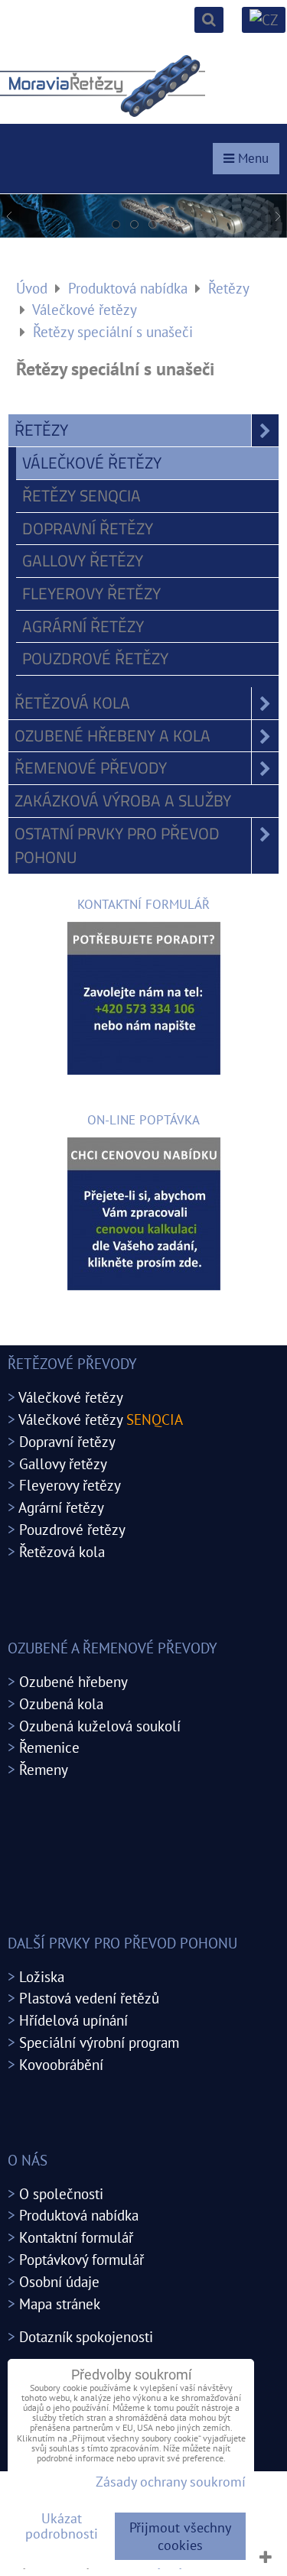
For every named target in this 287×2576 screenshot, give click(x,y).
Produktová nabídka (79, 2215)
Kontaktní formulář (76, 2237)
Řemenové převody (91, 767)
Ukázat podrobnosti (62, 2526)
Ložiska (42, 1976)
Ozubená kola (61, 1703)
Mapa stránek (60, 2303)
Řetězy (41, 430)
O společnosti (61, 2193)
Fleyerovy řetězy (91, 593)
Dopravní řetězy (88, 528)
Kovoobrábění (61, 2064)
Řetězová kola (72, 702)
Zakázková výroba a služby (123, 800)
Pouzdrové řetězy (95, 658)
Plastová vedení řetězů (89, 1998)
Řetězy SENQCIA (82, 495)
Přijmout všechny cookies (180, 2536)
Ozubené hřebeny (73, 1681)
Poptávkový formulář (82, 2259)
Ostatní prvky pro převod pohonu (117, 845)
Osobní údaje (59, 2281)
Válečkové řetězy (92, 462)
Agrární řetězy (83, 626)
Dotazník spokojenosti (86, 2336)
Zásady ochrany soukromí (171, 2482)
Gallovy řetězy (83, 560)
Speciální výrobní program (99, 2042)
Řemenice (49, 1747)
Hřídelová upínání (73, 2020)
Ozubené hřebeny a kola (113, 735)
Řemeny (44, 1769)
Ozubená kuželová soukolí (100, 1726)
